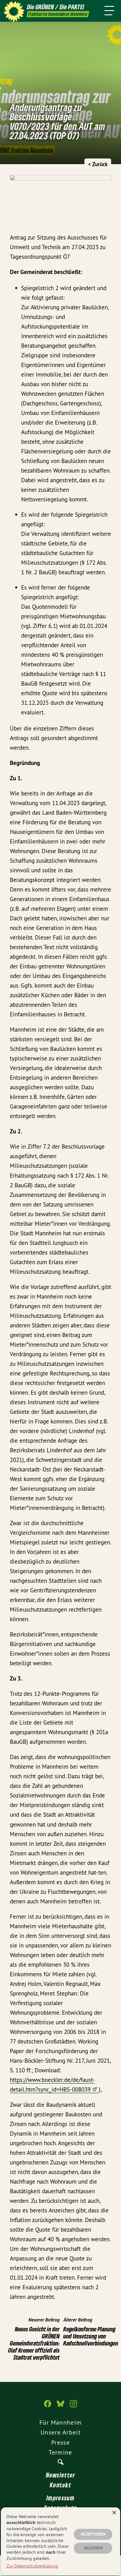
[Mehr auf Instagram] (73, 2407)
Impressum (60, 2498)
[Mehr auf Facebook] (48, 2407)
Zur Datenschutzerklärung (32, 2566)
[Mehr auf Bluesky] (60, 2407)
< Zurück (98, 164)
